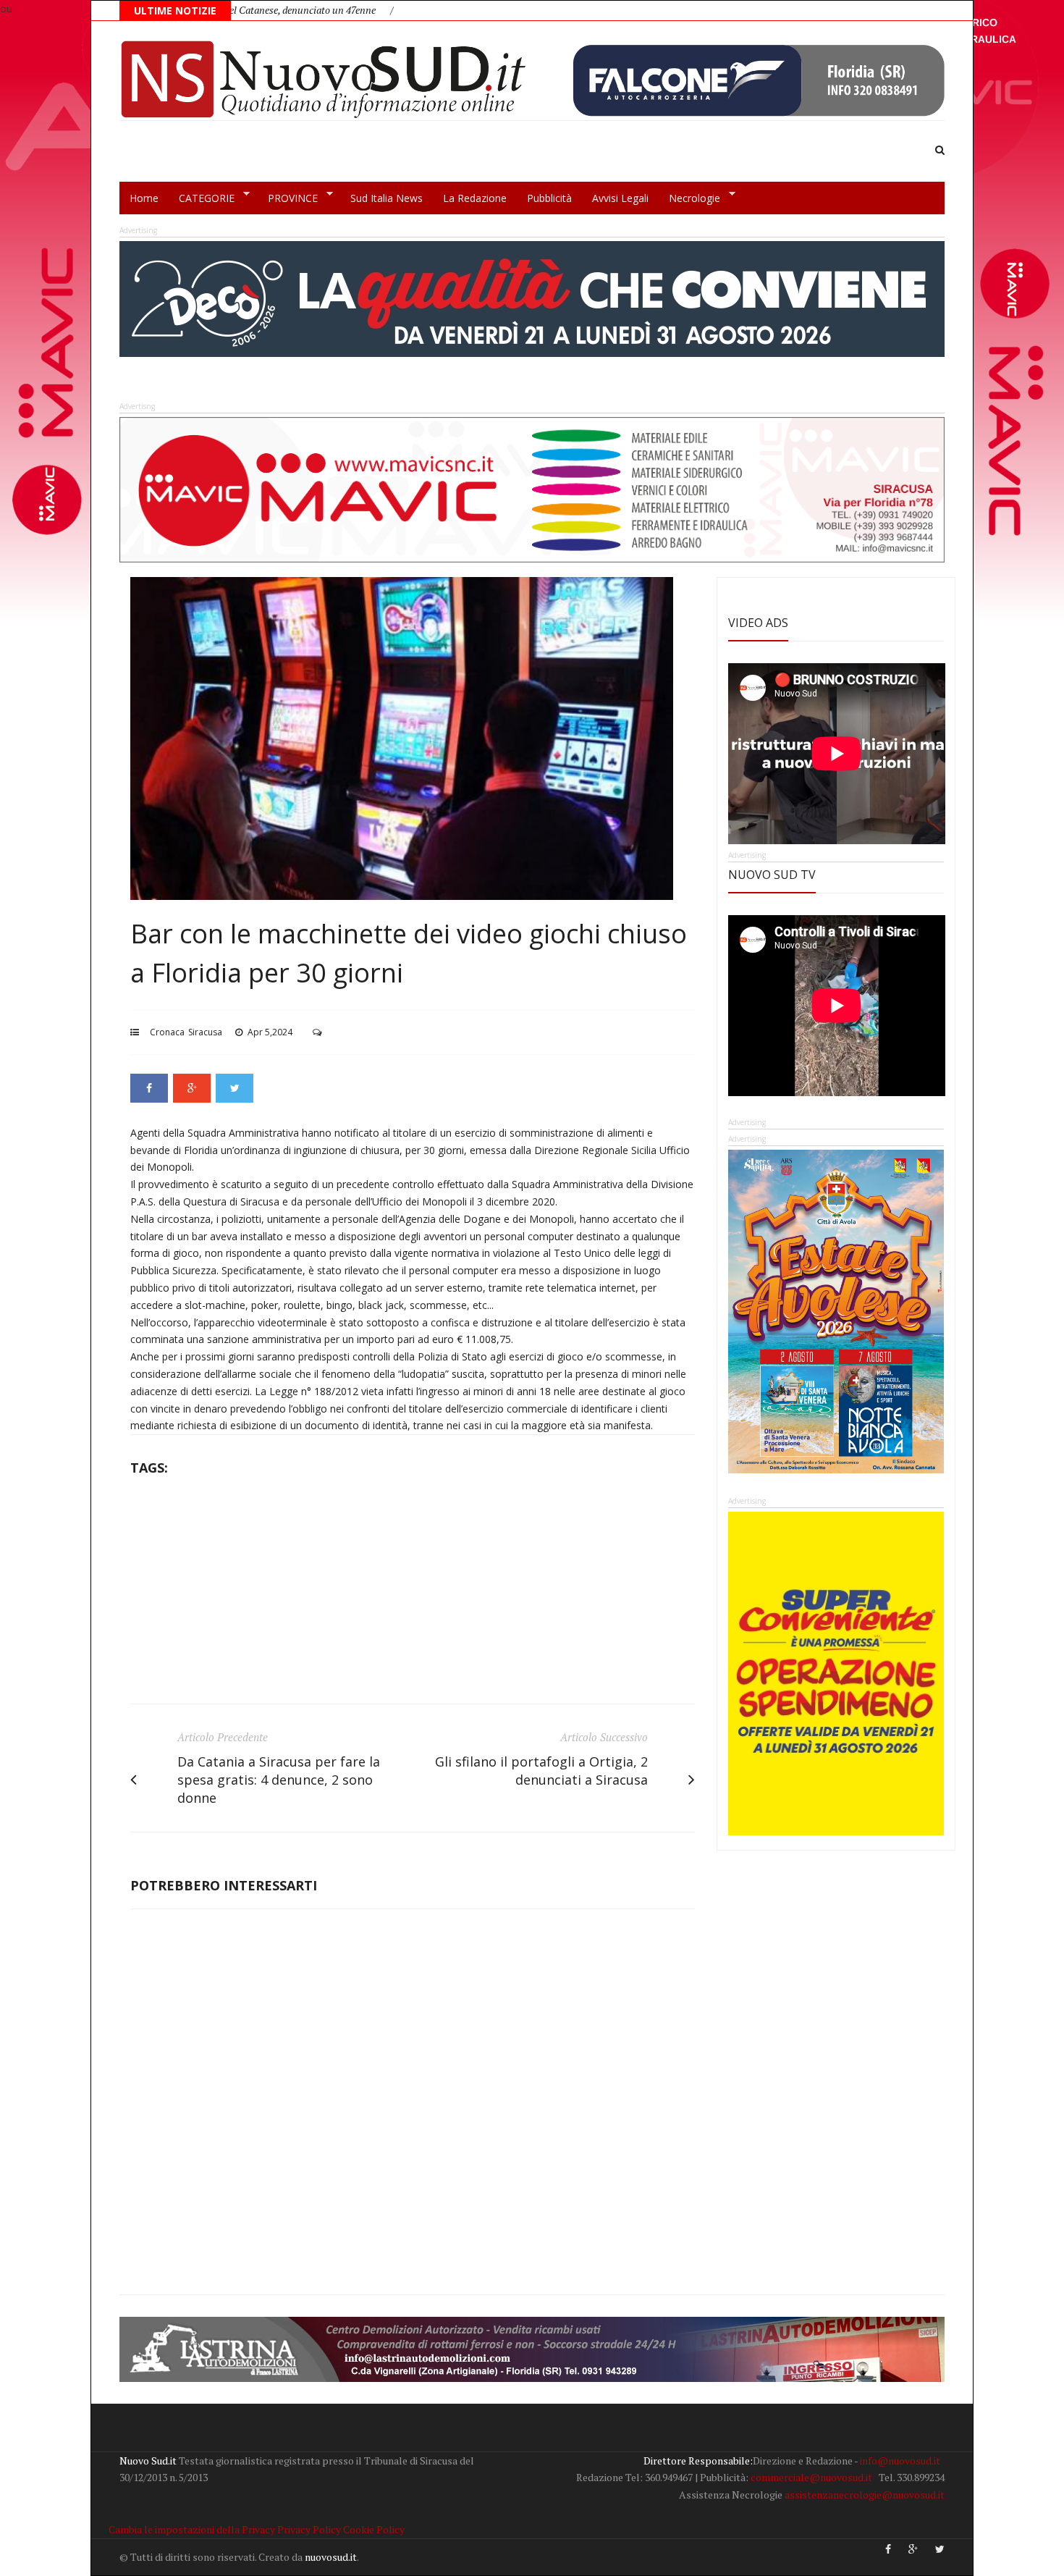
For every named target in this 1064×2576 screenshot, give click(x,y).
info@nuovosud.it (900, 2461)
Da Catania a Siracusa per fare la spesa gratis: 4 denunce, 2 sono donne (279, 1780)
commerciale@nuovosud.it (811, 2477)
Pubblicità (549, 198)
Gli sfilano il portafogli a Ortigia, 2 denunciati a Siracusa (541, 1771)
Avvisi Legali (620, 198)
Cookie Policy (374, 2529)
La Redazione (475, 198)
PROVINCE (288, 198)
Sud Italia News (387, 198)
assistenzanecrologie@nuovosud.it (865, 2495)
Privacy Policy (309, 2529)
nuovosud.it (331, 2557)
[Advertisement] (413, 1595)
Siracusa (205, 1032)
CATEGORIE (202, 198)
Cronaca (167, 1032)
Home (144, 198)
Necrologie (689, 198)
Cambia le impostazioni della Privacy (192, 2529)
